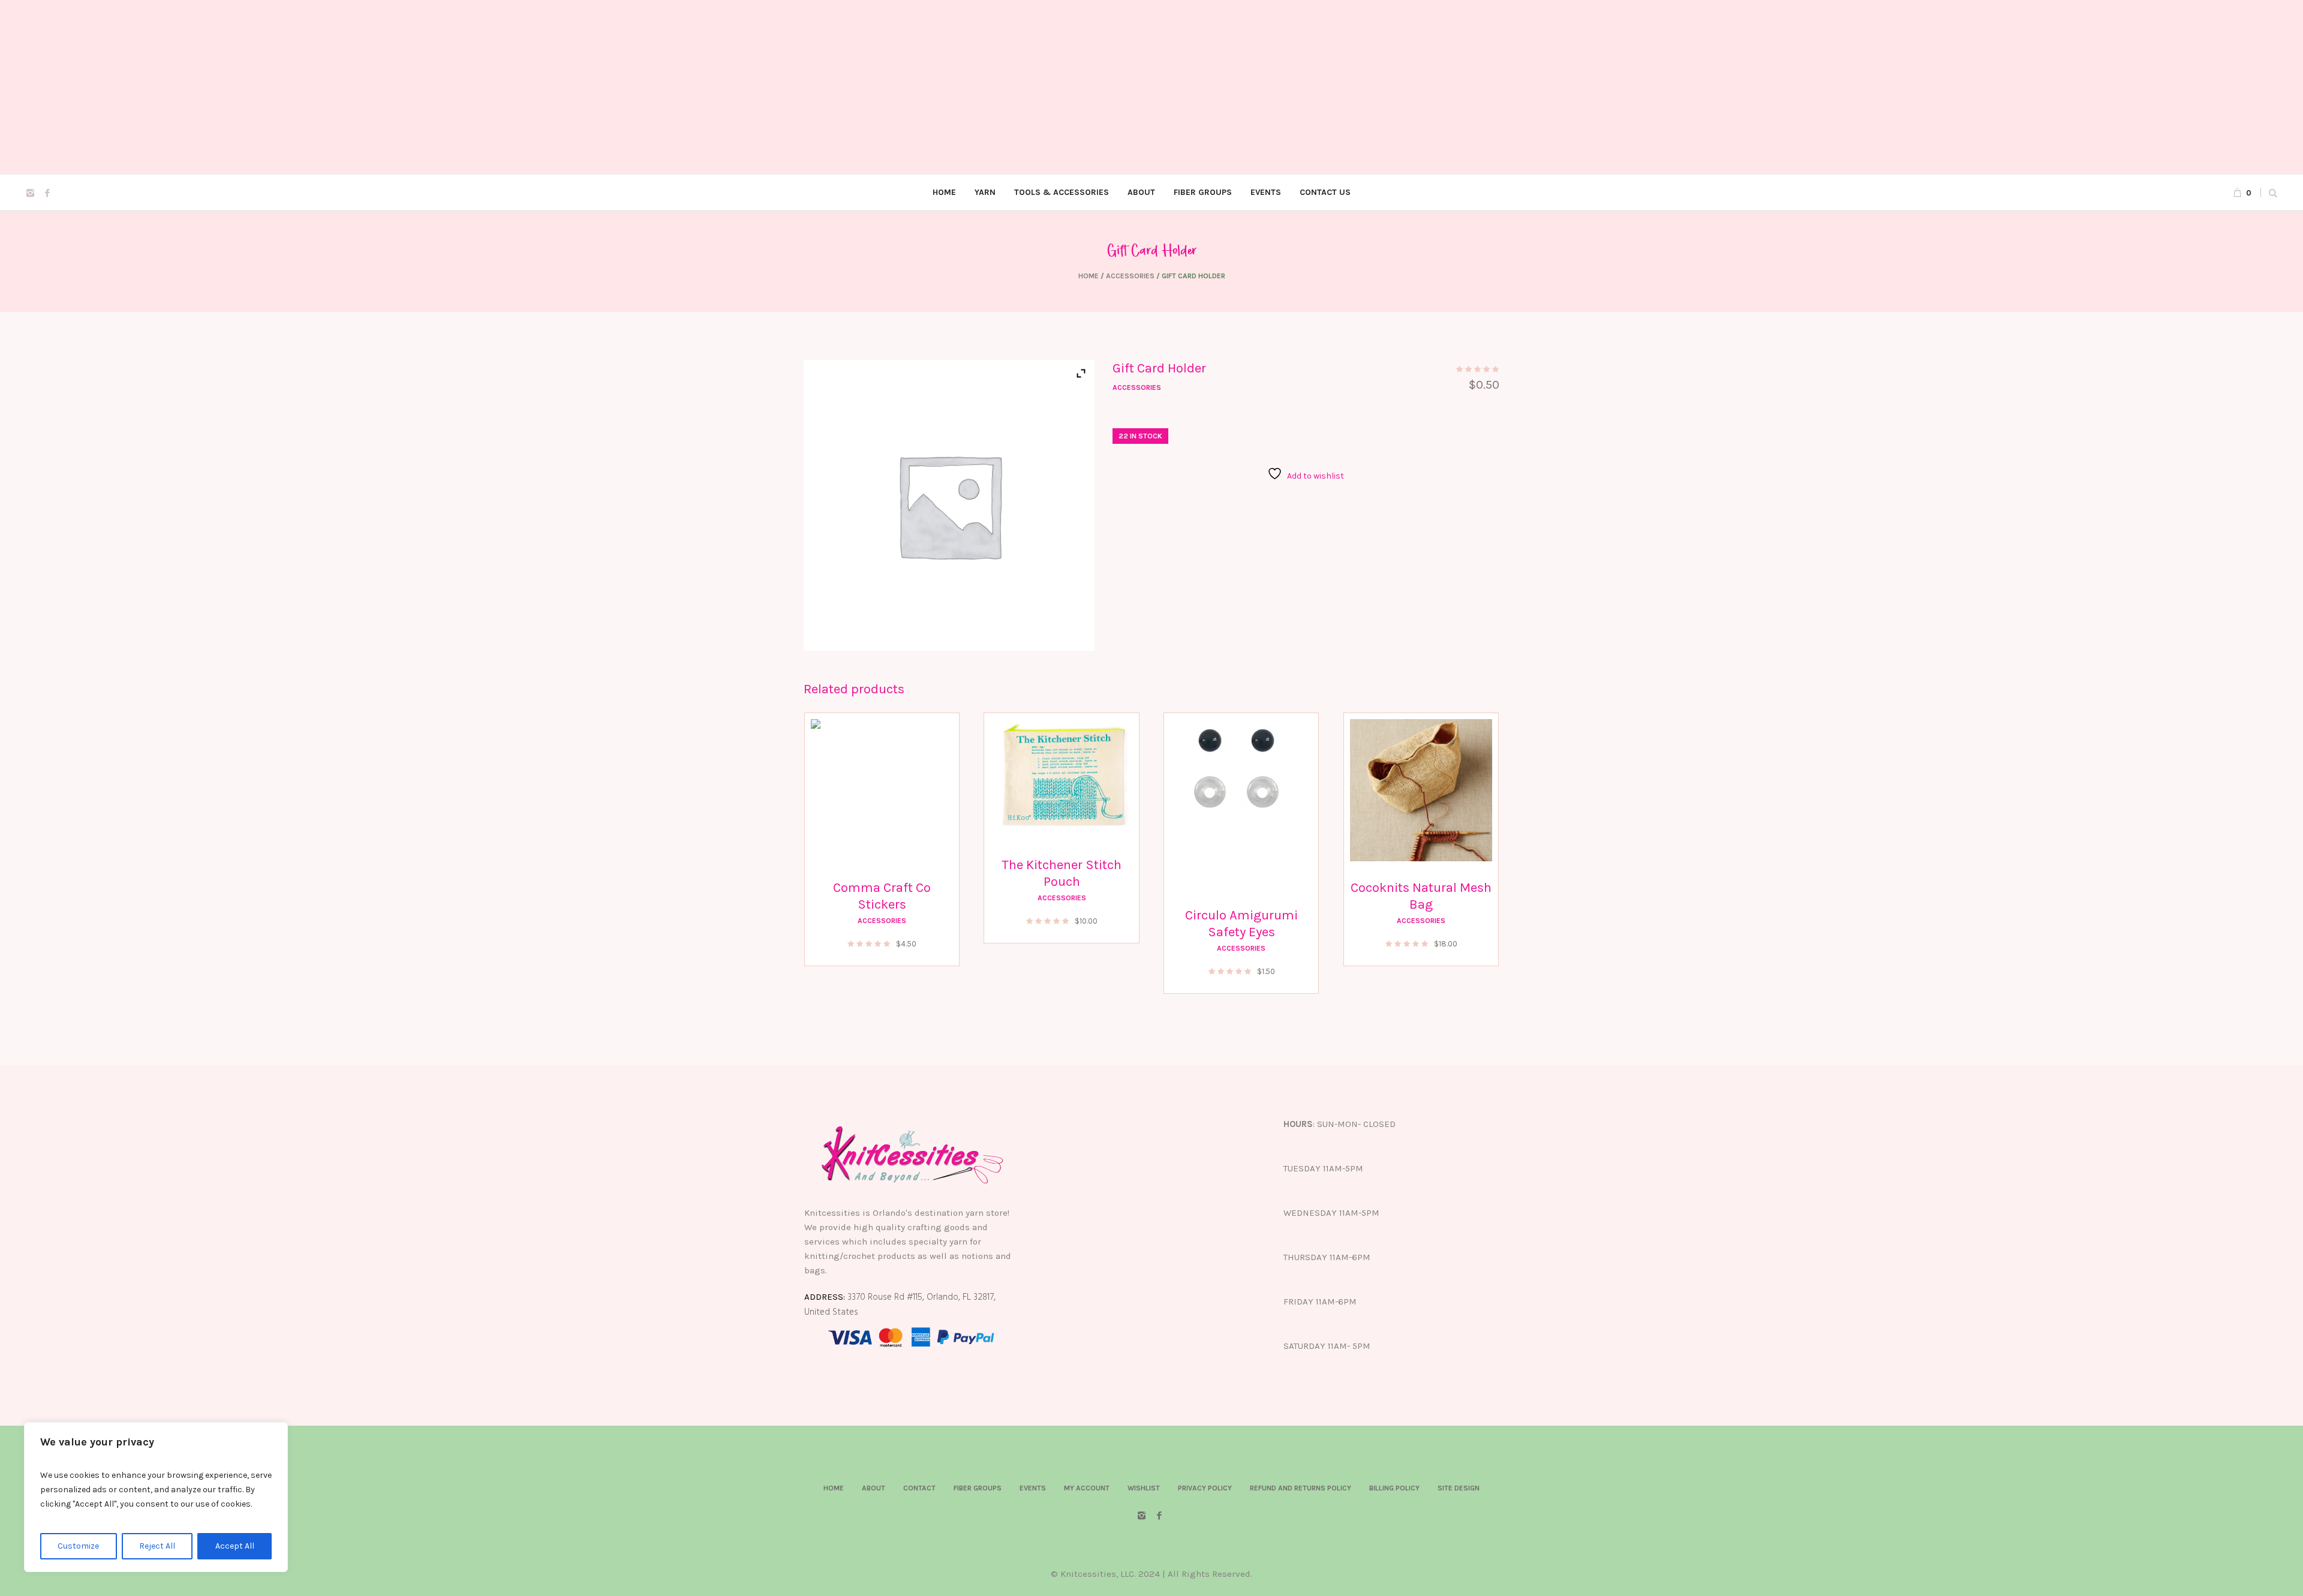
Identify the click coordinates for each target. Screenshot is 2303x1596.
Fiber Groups (978, 1488)
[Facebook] (47, 193)
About (874, 1488)
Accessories (1130, 276)
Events (1033, 1488)
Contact (919, 1488)
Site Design (1459, 1488)
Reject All (157, 1546)
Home (1089, 276)
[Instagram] (30, 193)
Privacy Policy (1205, 1488)
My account (1087, 1488)
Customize (78, 1546)
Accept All (235, 1546)
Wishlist (1144, 1488)
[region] (156, 1497)
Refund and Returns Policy (1301, 1488)
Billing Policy (1394, 1488)
